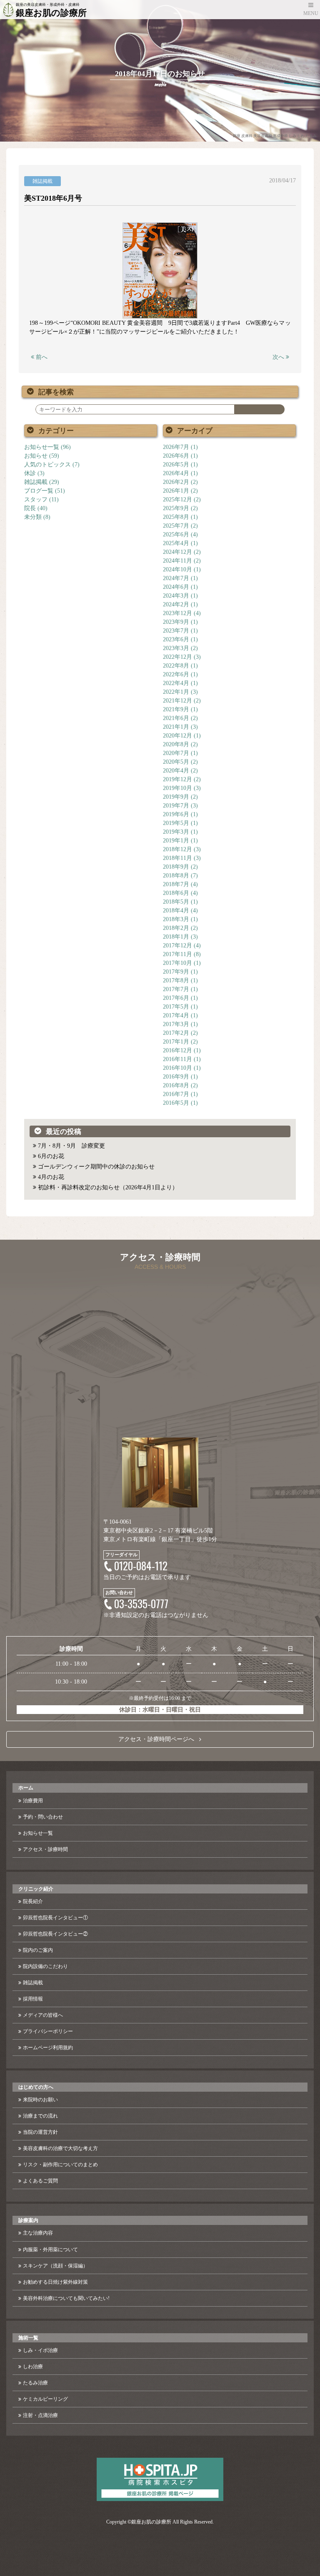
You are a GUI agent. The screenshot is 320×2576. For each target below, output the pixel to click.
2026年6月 (176, 456)
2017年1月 (176, 1042)
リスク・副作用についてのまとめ (60, 2165)
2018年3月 (176, 919)
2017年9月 (176, 972)
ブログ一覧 (39, 491)
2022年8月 (176, 666)
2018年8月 (176, 876)
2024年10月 (177, 569)
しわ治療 (33, 2367)
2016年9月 (176, 1077)
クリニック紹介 (36, 1889)
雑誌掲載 (36, 482)
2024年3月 (176, 596)
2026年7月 (176, 447)
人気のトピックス (47, 465)
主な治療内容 (38, 2233)
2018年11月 (177, 858)
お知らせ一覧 (42, 447)
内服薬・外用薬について (50, 2250)
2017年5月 (176, 1007)
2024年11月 (177, 561)
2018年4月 (176, 911)
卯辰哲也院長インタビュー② (55, 1934)
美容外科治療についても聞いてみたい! (66, 2298)
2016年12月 (177, 1050)
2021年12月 (177, 701)
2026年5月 (176, 465)
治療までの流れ (40, 2116)
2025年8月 (176, 517)
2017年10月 (177, 963)
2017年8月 (176, 980)
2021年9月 (176, 709)
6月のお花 (51, 1156)
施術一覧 (28, 2338)
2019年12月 (177, 779)
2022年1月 (176, 692)
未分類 (33, 517)
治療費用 (33, 1801)
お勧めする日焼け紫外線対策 (55, 2282)
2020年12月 (177, 736)
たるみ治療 (35, 2383)
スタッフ (36, 500)
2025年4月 (176, 543)
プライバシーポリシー (48, 2031)
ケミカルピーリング (45, 2399)
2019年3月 (176, 832)
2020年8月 (176, 744)
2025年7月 (176, 526)
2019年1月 (176, 841)
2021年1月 (176, 727)
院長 (30, 508)
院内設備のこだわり (45, 1966)
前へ (41, 357)
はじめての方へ (36, 2087)
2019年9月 (176, 797)
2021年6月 (176, 718)
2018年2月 (176, 928)
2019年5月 (176, 823)
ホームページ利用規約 (48, 2048)
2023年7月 (176, 631)
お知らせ (36, 456)
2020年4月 (176, 771)
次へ (279, 357)
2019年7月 (176, 806)
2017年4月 (176, 1015)
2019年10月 (177, 788)
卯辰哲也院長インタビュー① (55, 1918)
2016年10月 (177, 1068)
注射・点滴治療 (40, 2415)
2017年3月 (176, 1024)
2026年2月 (176, 482)
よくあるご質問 (40, 2181)
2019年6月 (176, 814)
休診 (30, 473)
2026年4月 (176, 473)
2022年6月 (176, 674)
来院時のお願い (40, 2100)
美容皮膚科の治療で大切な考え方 (60, 2148)
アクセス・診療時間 (45, 1849)
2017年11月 (177, 954)
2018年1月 (176, 937)
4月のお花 (51, 1177)
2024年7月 (176, 578)
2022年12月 (177, 657)
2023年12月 (177, 613)
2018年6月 (176, 893)
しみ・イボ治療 (40, 2350)
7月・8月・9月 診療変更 (71, 1146)
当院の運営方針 (40, 2132)
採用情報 (33, 1999)
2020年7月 (176, 753)
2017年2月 (176, 1033)
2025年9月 (176, 508)
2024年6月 (176, 587)
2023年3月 (176, 648)
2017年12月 (177, 945)
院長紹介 (33, 1901)
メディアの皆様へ (43, 2015)
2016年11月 (177, 1059)
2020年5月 (176, 762)
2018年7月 (176, 884)
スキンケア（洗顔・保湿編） (55, 2266)
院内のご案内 (38, 1950)
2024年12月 (177, 552)
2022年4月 (176, 683)
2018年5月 (176, 902)
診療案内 (28, 2220)
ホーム (26, 1788)
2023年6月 (176, 639)
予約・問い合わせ (43, 1817)
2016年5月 (176, 1103)
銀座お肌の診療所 (151, 2522)
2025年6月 (176, 534)
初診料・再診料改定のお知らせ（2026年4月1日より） (108, 1187)
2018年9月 (176, 867)
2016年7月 (176, 1094)
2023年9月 (176, 622)
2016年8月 (176, 1085)
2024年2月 (176, 604)
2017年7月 (176, 989)
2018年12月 (177, 849)
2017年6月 (176, 998)
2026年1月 (176, 491)
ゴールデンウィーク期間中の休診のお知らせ (96, 1167)
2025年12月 (177, 500)
